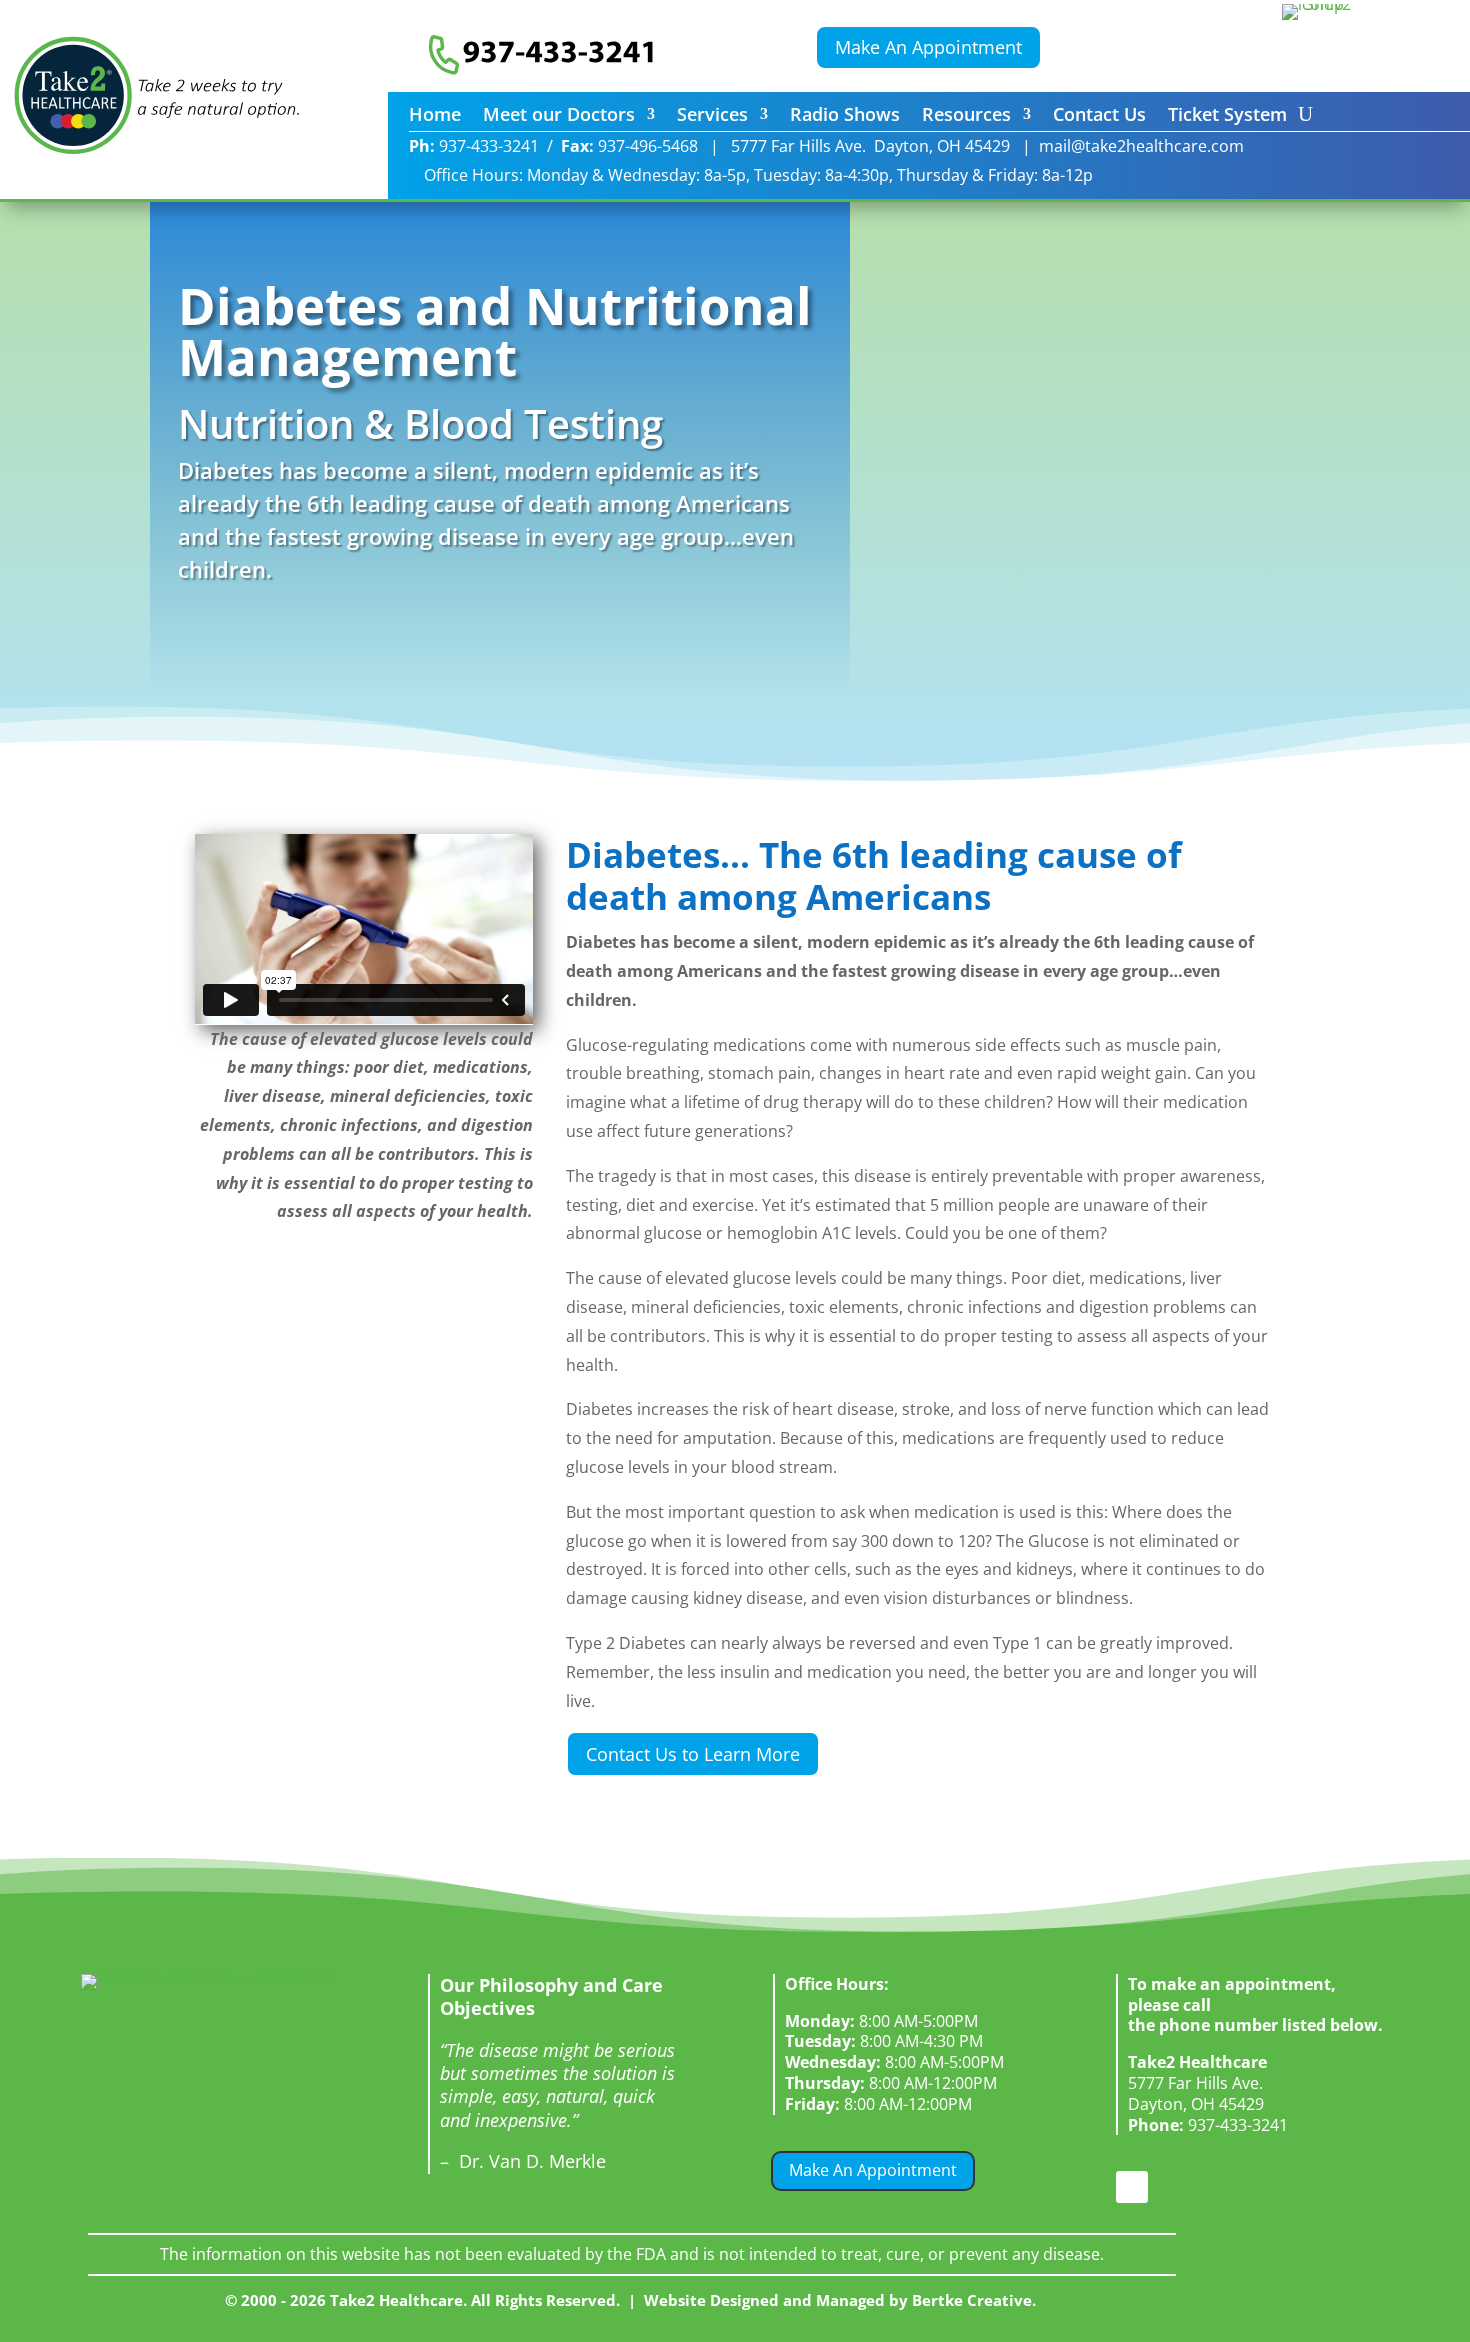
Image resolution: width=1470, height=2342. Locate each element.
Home (435, 116)
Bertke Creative (972, 2300)
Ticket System (1227, 116)
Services (712, 116)
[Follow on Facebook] (1132, 2187)
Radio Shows (845, 116)
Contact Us (1099, 116)
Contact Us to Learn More (693, 1754)
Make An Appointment (928, 47)
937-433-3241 (1208, 2125)
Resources (966, 116)
